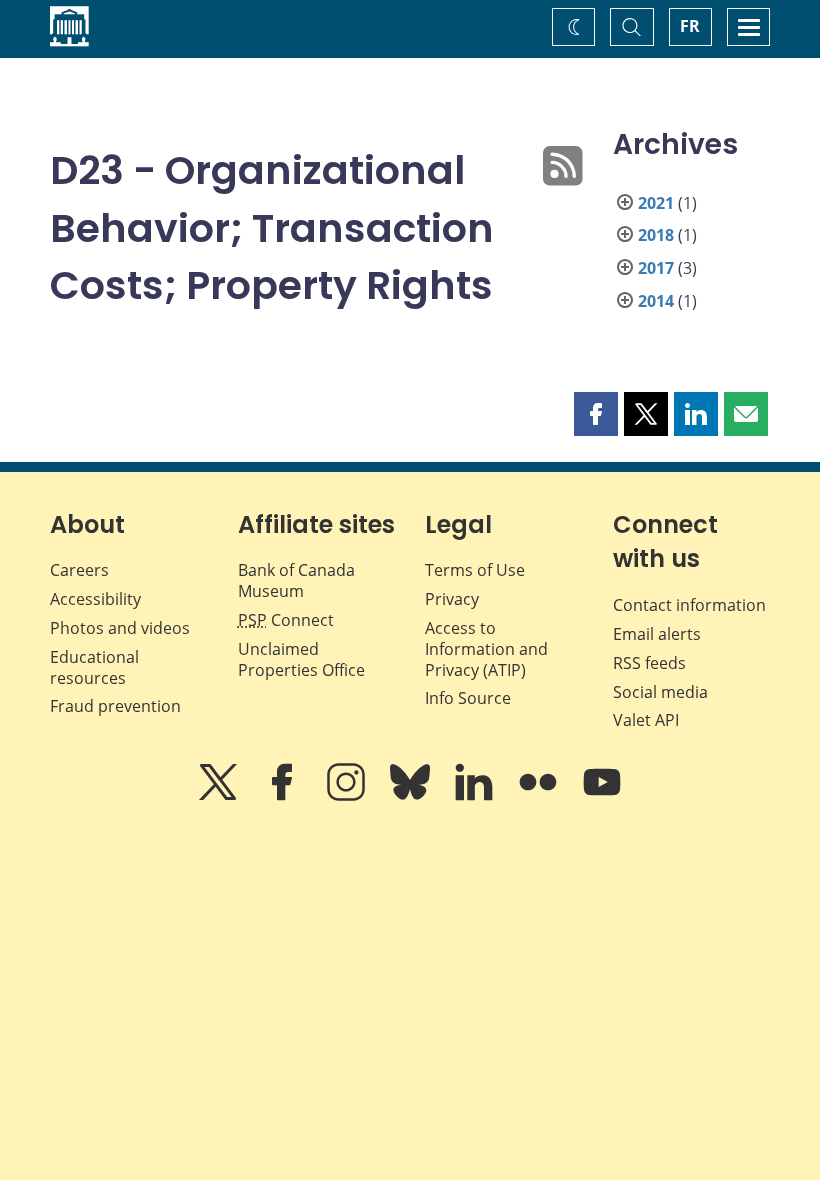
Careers (79, 570)
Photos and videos (120, 628)
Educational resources (94, 667)
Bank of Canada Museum (296, 580)
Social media (660, 692)
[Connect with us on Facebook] (284, 796)
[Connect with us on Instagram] (348, 796)
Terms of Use (475, 570)
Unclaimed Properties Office (301, 659)
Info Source (468, 698)
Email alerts (657, 634)
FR (690, 26)
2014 (656, 301)
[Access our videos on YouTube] (602, 796)
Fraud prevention (115, 706)
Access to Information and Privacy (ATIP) (486, 649)
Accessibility (95, 599)
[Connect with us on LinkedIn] (476, 796)
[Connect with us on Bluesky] (412, 796)
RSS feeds (649, 663)
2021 (656, 203)
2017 (656, 268)
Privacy (452, 599)
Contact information (689, 605)
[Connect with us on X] (220, 796)
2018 (656, 235)
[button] (596, 414)
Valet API (646, 720)
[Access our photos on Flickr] (540, 796)
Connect (286, 620)
